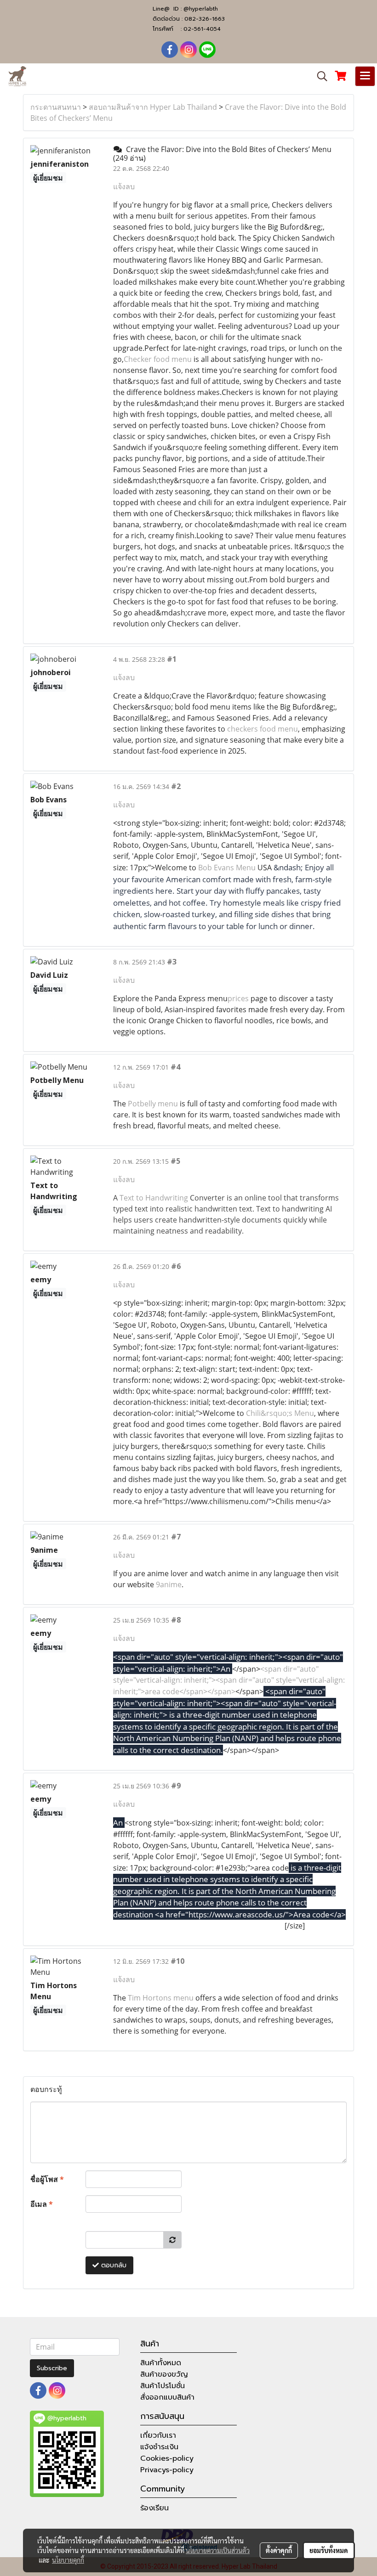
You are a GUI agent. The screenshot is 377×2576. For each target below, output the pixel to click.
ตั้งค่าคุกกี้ (279, 2550)
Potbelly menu (153, 1104)
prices (238, 998)
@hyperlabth (201, 9)
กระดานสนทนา (56, 107)
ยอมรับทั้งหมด (329, 2550)
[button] (319, 76)
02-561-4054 (202, 29)
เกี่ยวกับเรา (158, 2435)
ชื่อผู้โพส (47, 2179)
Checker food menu (158, 359)
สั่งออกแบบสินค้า (167, 2397)
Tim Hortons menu (161, 1998)
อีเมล (42, 2204)
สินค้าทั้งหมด (161, 2363)
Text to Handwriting (154, 1198)
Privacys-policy (167, 2470)
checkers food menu (263, 729)
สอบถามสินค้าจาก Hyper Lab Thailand (153, 107)
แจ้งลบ (124, 186)
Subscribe (52, 2368)
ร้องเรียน (154, 2508)
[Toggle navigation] (365, 76)
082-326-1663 (205, 19)
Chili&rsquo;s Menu (280, 1413)
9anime (169, 1584)
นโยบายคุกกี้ (68, 2560)
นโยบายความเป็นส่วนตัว (218, 2550)
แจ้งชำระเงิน (159, 2447)
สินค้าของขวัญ (164, 2374)
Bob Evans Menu (227, 868)
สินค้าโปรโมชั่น (163, 2386)
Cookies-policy (167, 2458)
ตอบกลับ (113, 2265)
